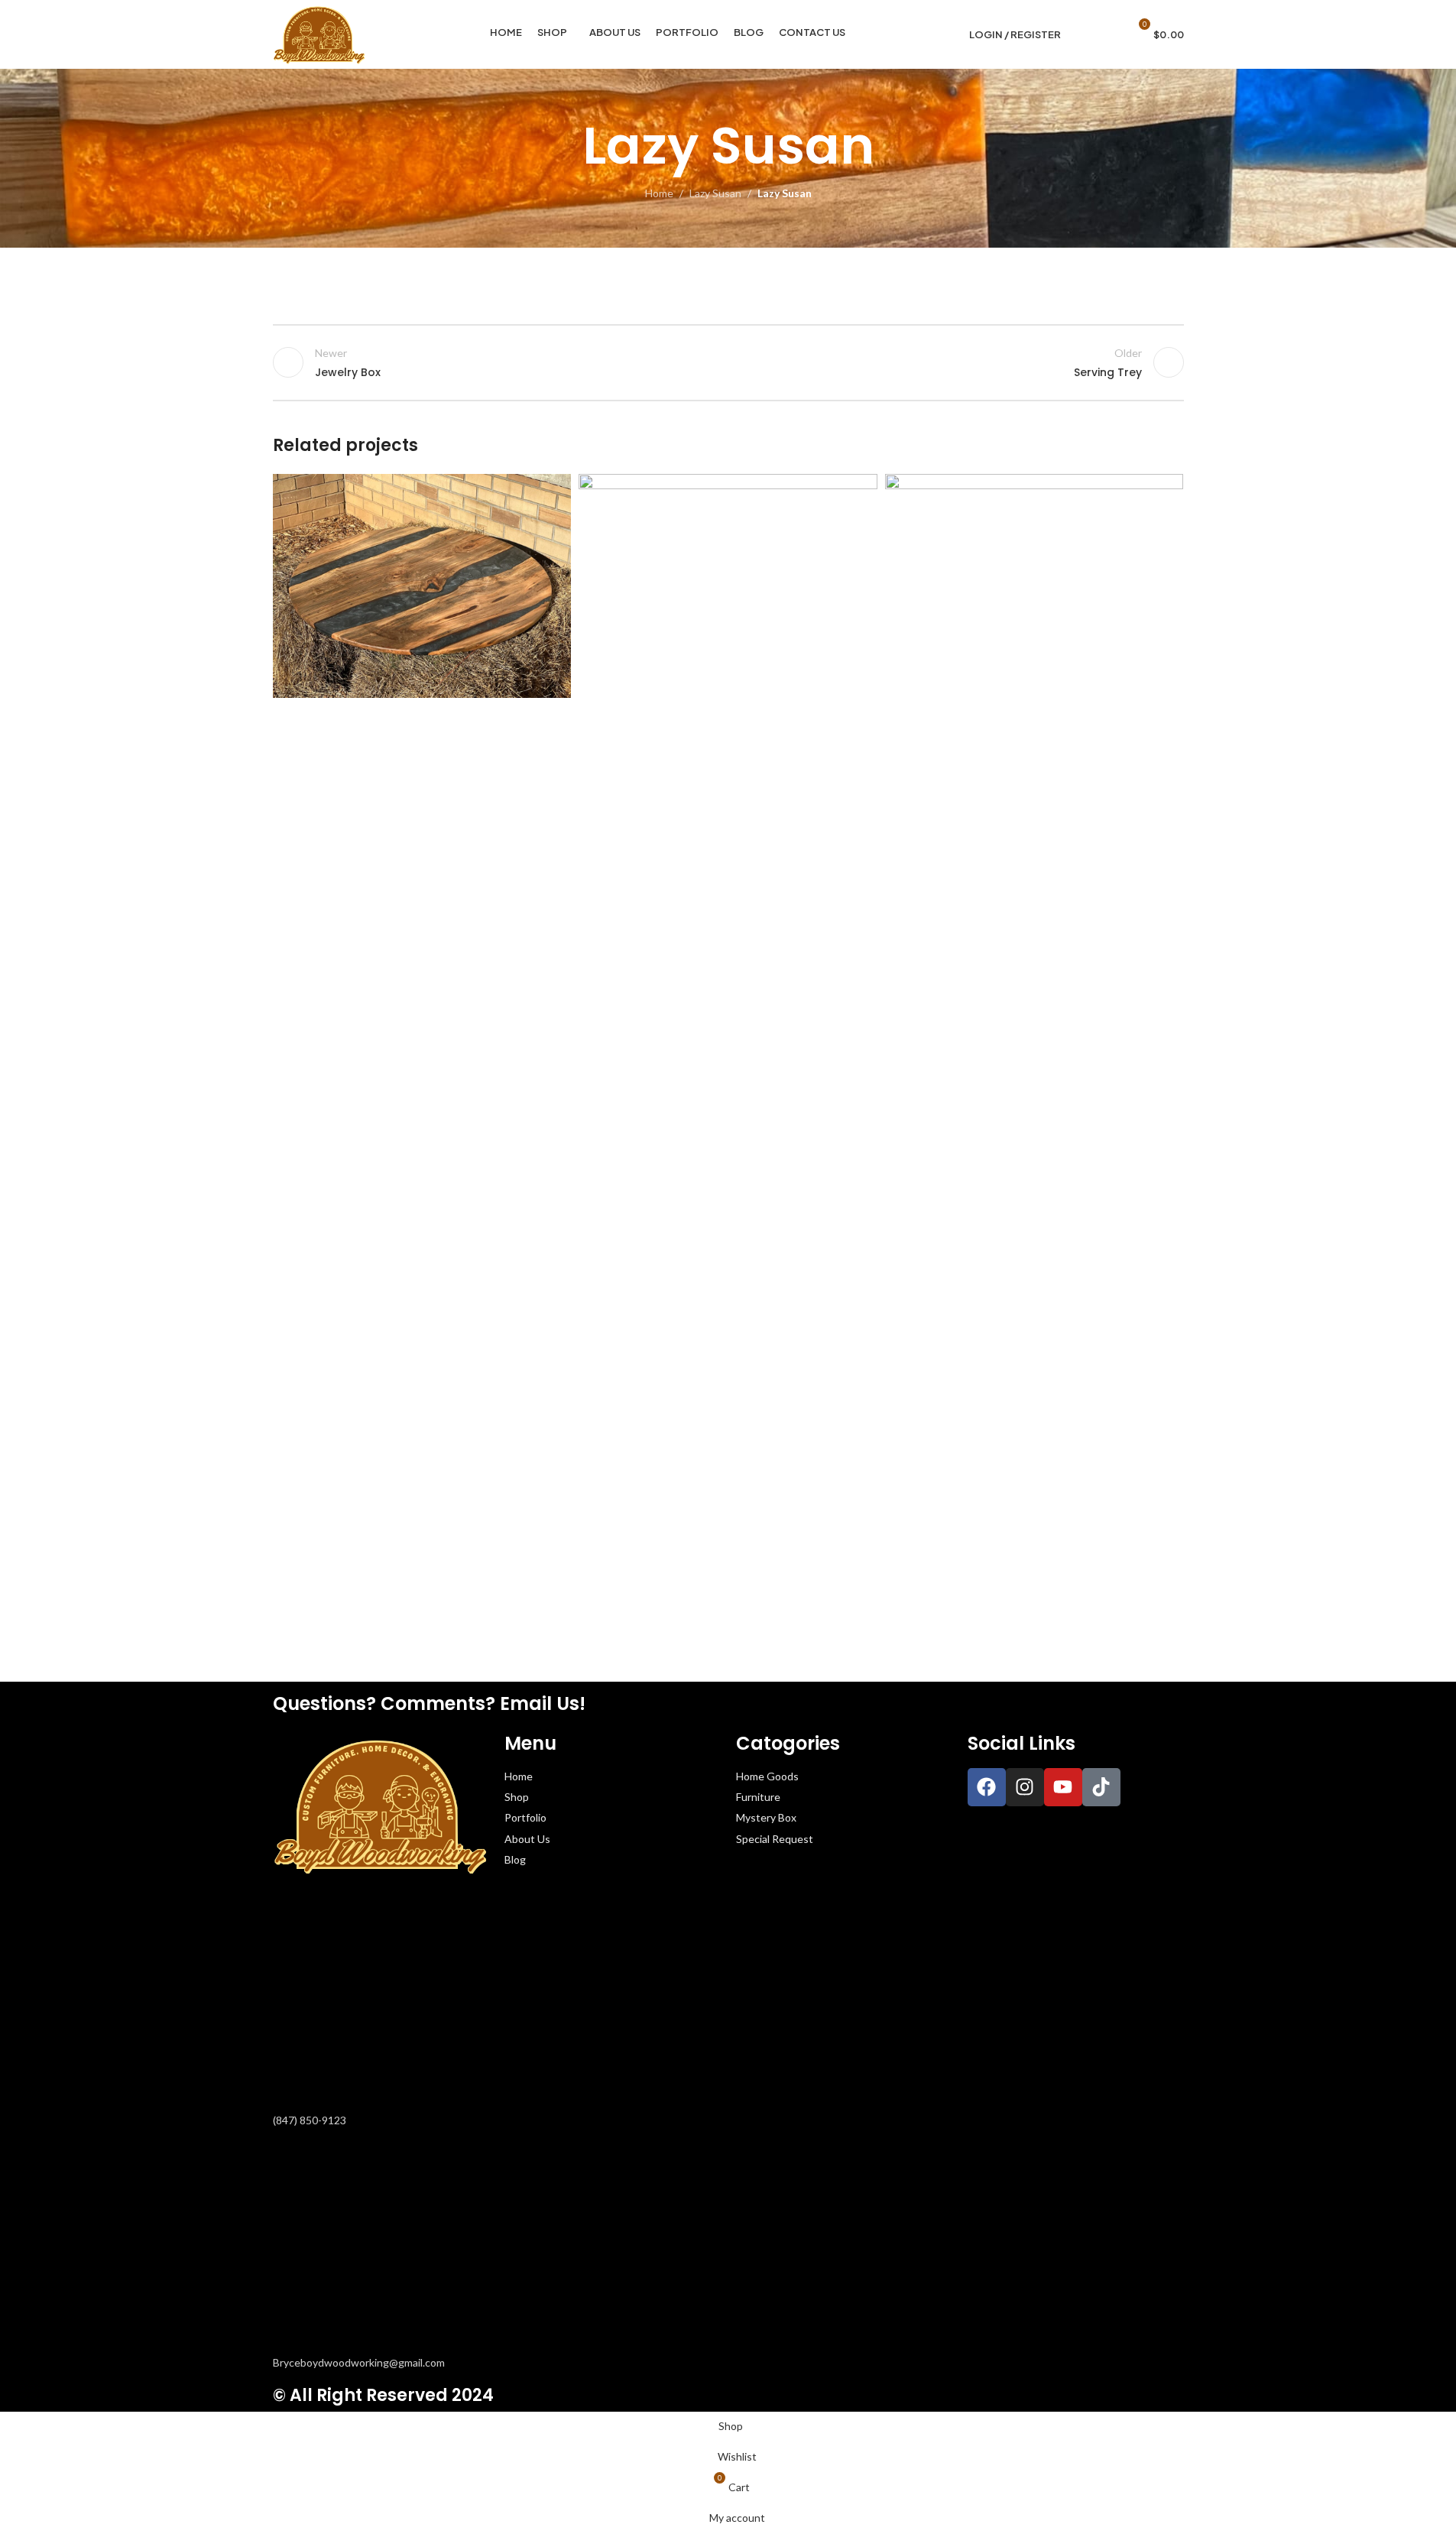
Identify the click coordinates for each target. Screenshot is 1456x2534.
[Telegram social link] (558, 526)
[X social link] (503, 526)
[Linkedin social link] (540, 526)
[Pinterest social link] (521, 526)
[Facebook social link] (485, 526)
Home (659, 193)
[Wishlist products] (1110, 34)
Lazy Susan (715, 193)
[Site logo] (319, 33)
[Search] (1082, 34)
